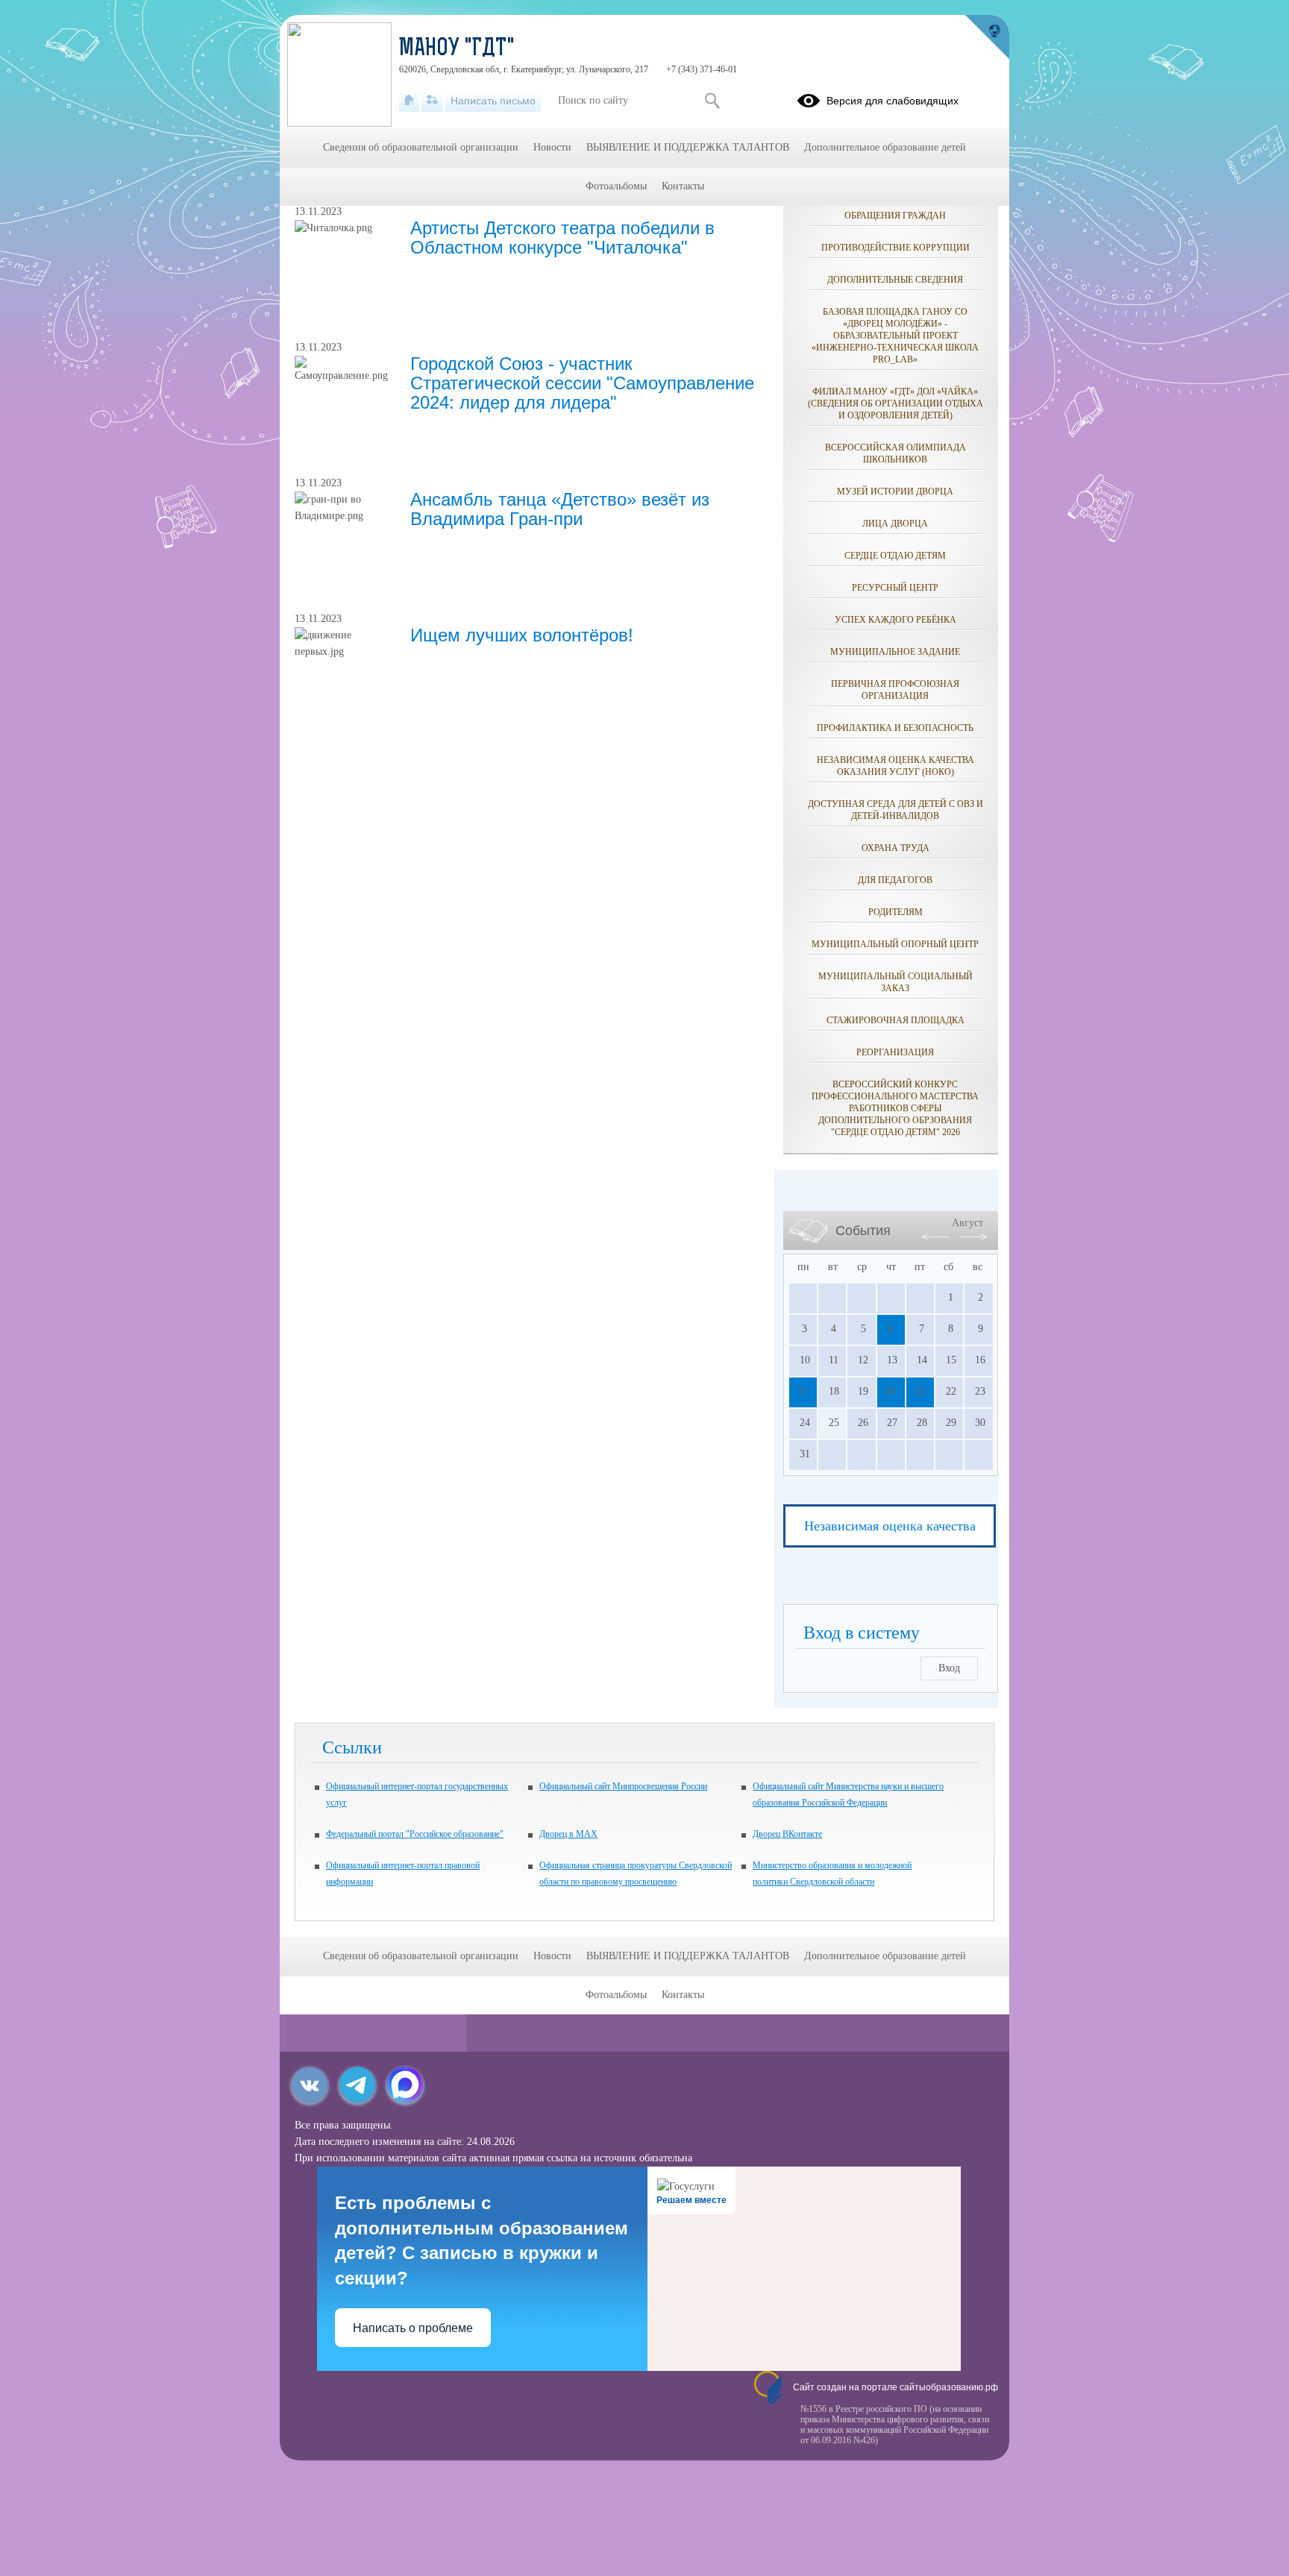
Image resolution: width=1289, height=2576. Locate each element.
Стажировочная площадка (896, 1020)
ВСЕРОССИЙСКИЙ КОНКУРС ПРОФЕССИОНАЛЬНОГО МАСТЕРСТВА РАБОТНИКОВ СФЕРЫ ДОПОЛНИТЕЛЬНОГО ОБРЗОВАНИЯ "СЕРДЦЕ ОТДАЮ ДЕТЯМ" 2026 (895, 1108)
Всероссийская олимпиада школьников (896, 453)
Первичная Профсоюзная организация (895, 690)
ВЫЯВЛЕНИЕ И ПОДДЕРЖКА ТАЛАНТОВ (688, 147)
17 (803, 1391)
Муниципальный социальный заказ (896, 982)
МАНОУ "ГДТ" (457, 49)
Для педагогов (895, 880)
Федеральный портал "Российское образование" (415, 1834)
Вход (949, 1668)
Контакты (683, 186)
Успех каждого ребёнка (896, 620)
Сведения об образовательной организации (421, 147)
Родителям (896, 912)
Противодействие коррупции (896, 248)
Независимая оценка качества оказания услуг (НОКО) (896, 766)
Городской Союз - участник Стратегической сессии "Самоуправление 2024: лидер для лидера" (582, 383)
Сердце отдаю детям (895, 556)
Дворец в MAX (568, 1834)
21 (920, 1391)
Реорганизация (895, 1052)
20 (890, 1391)
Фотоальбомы (616, 186)
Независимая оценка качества (890, 1526)
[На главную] (409, 101)
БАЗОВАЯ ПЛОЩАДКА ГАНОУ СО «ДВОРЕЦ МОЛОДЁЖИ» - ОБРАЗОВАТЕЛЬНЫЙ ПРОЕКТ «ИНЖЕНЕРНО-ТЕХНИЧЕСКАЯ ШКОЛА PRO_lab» (895, 336)
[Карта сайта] (432, 101)
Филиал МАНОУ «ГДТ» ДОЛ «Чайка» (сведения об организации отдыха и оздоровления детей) (896, 403)
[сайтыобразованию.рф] (987, 37)
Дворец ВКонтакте (787, 1834)
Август (967, 1223)
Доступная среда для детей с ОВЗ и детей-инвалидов (896, 810)
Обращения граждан (895, 216)
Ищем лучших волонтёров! (522, 635)
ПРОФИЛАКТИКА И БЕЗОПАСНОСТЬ (895, 728)
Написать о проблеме (413, 2328)
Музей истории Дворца (895, 491)
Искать (712, 101)
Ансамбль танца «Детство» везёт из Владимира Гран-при (560, 509)
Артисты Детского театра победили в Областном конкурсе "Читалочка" (562, 238)
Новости (552, 147)
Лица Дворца (895, 524)
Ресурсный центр (895, 588)
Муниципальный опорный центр (895, 944)
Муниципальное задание (895, 652)
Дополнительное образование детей (885, 147)
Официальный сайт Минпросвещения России (623, 1786)
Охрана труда (896, 848)
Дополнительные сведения (895, 280)
